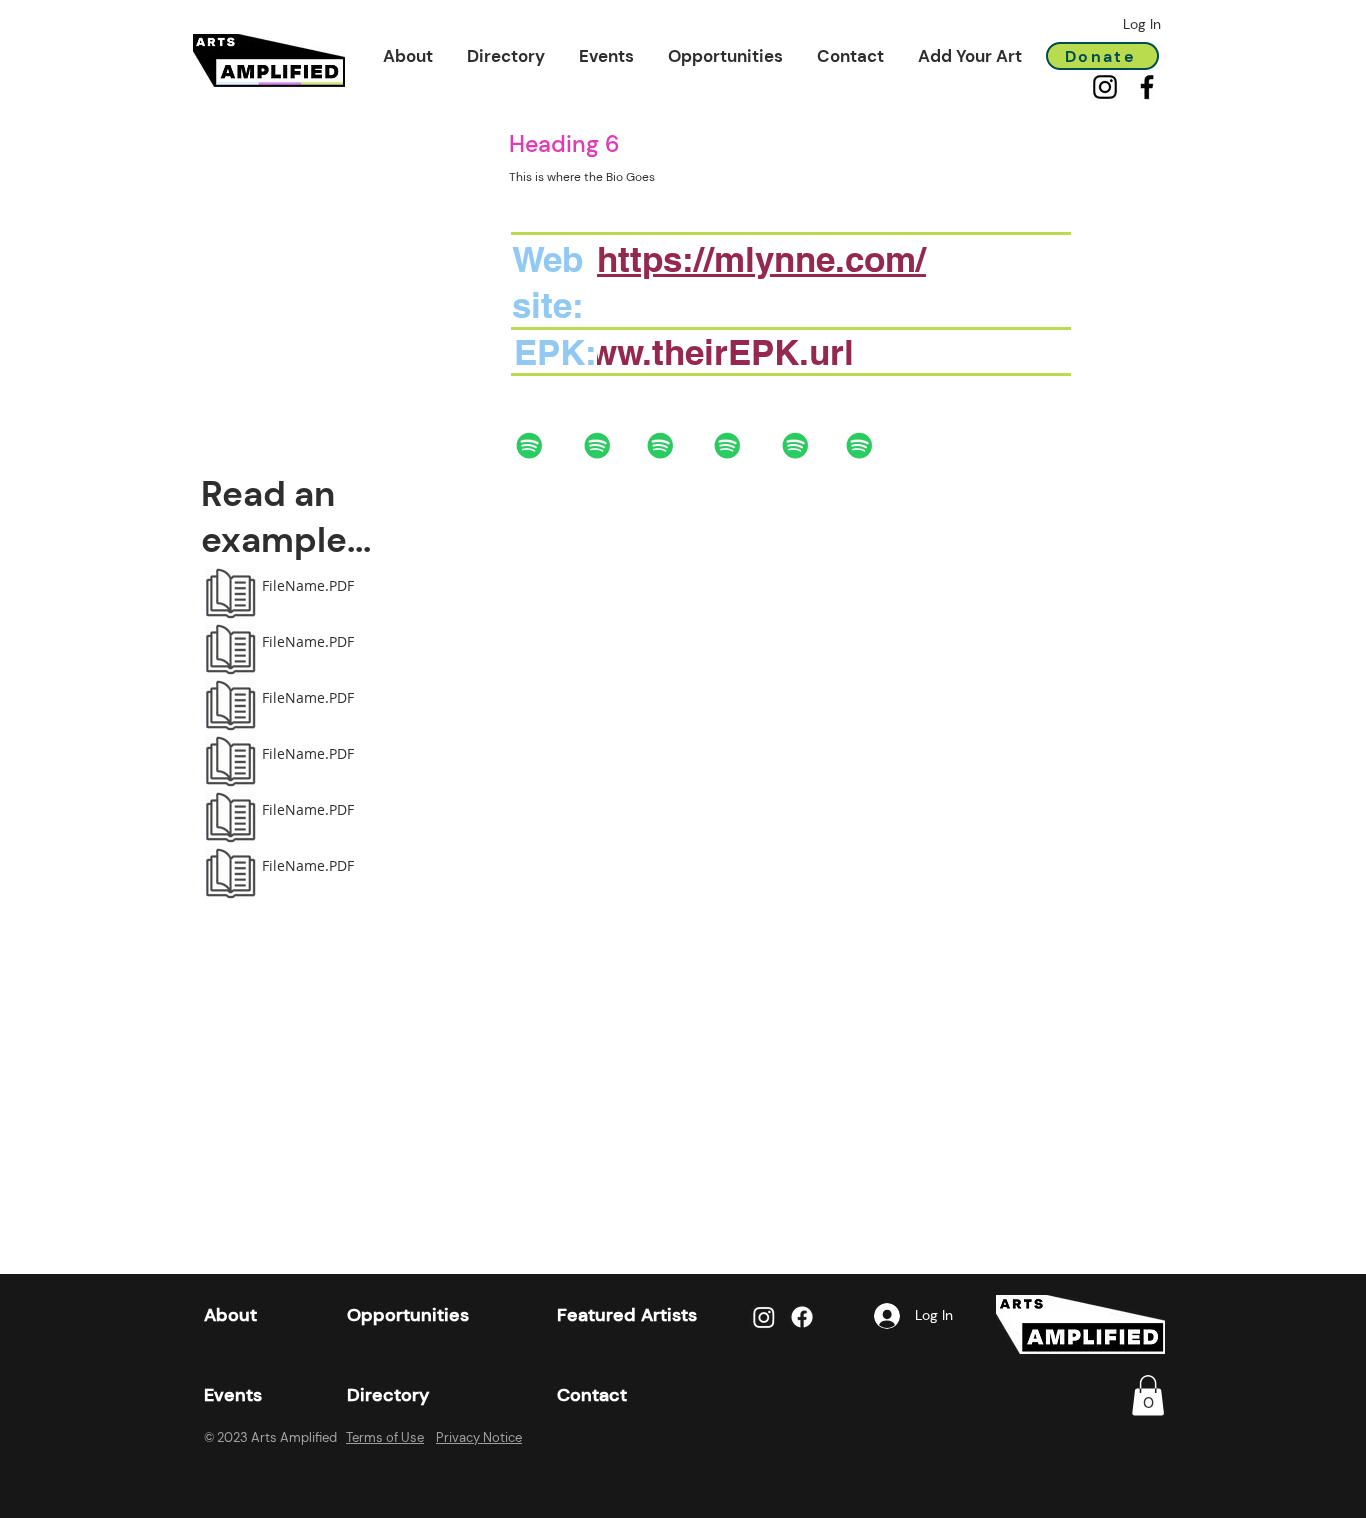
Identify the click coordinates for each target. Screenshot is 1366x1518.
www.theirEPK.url (708, 352)
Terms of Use (385, 1437)
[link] (1148, 1395)
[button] (408, 56)
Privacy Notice (479, 1437)
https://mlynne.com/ (761, 259)
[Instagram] (1105, 87)
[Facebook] (1147, 87)
